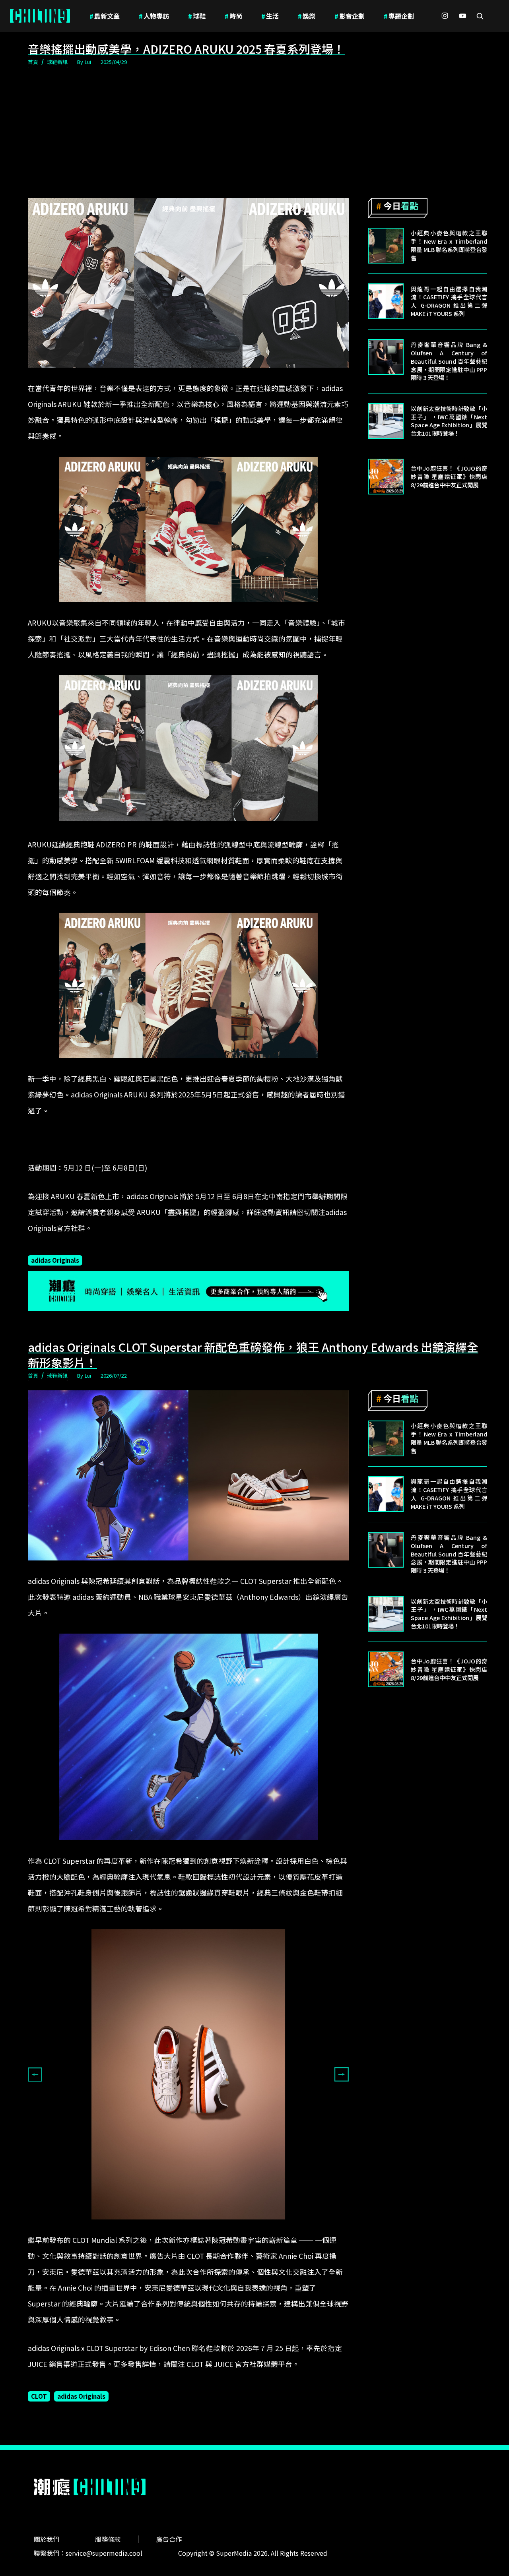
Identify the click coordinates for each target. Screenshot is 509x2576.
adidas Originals (55, 1260)
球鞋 (197, 16)
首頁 (33, 62)
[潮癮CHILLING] (40, 16)
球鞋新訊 (57, 62)
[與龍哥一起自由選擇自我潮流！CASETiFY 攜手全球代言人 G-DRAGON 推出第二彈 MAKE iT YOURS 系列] (386, 301)
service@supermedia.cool (104, 2553)
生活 (270, 16)
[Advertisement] (254, 133)
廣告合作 (169, 2539)
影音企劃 (350, 16)
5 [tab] (183, 2225)
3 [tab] (159, 2225)
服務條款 (108, 2539)
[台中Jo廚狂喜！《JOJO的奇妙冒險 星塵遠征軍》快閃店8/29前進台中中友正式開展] (386, 477)
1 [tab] (135, 2225)
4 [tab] (171, 2225)
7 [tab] (206, 2225)
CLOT (39, 2396)
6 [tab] (194, 2225)
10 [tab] (242, 2225)
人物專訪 (154, 16)
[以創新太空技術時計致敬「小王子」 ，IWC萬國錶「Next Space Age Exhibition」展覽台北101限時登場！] (386, 421)
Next (342, 2074)
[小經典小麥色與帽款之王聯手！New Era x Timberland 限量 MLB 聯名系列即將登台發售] (386, 246)
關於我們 (47, 2539)
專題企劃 (399, 16)
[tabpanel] (188, 2074)
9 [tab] (230, 2225)
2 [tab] (147, 2225)
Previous (35, 2074)
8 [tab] (218, 2225)
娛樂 (307, 16)
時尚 (233, 16)
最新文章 (105, 16)
